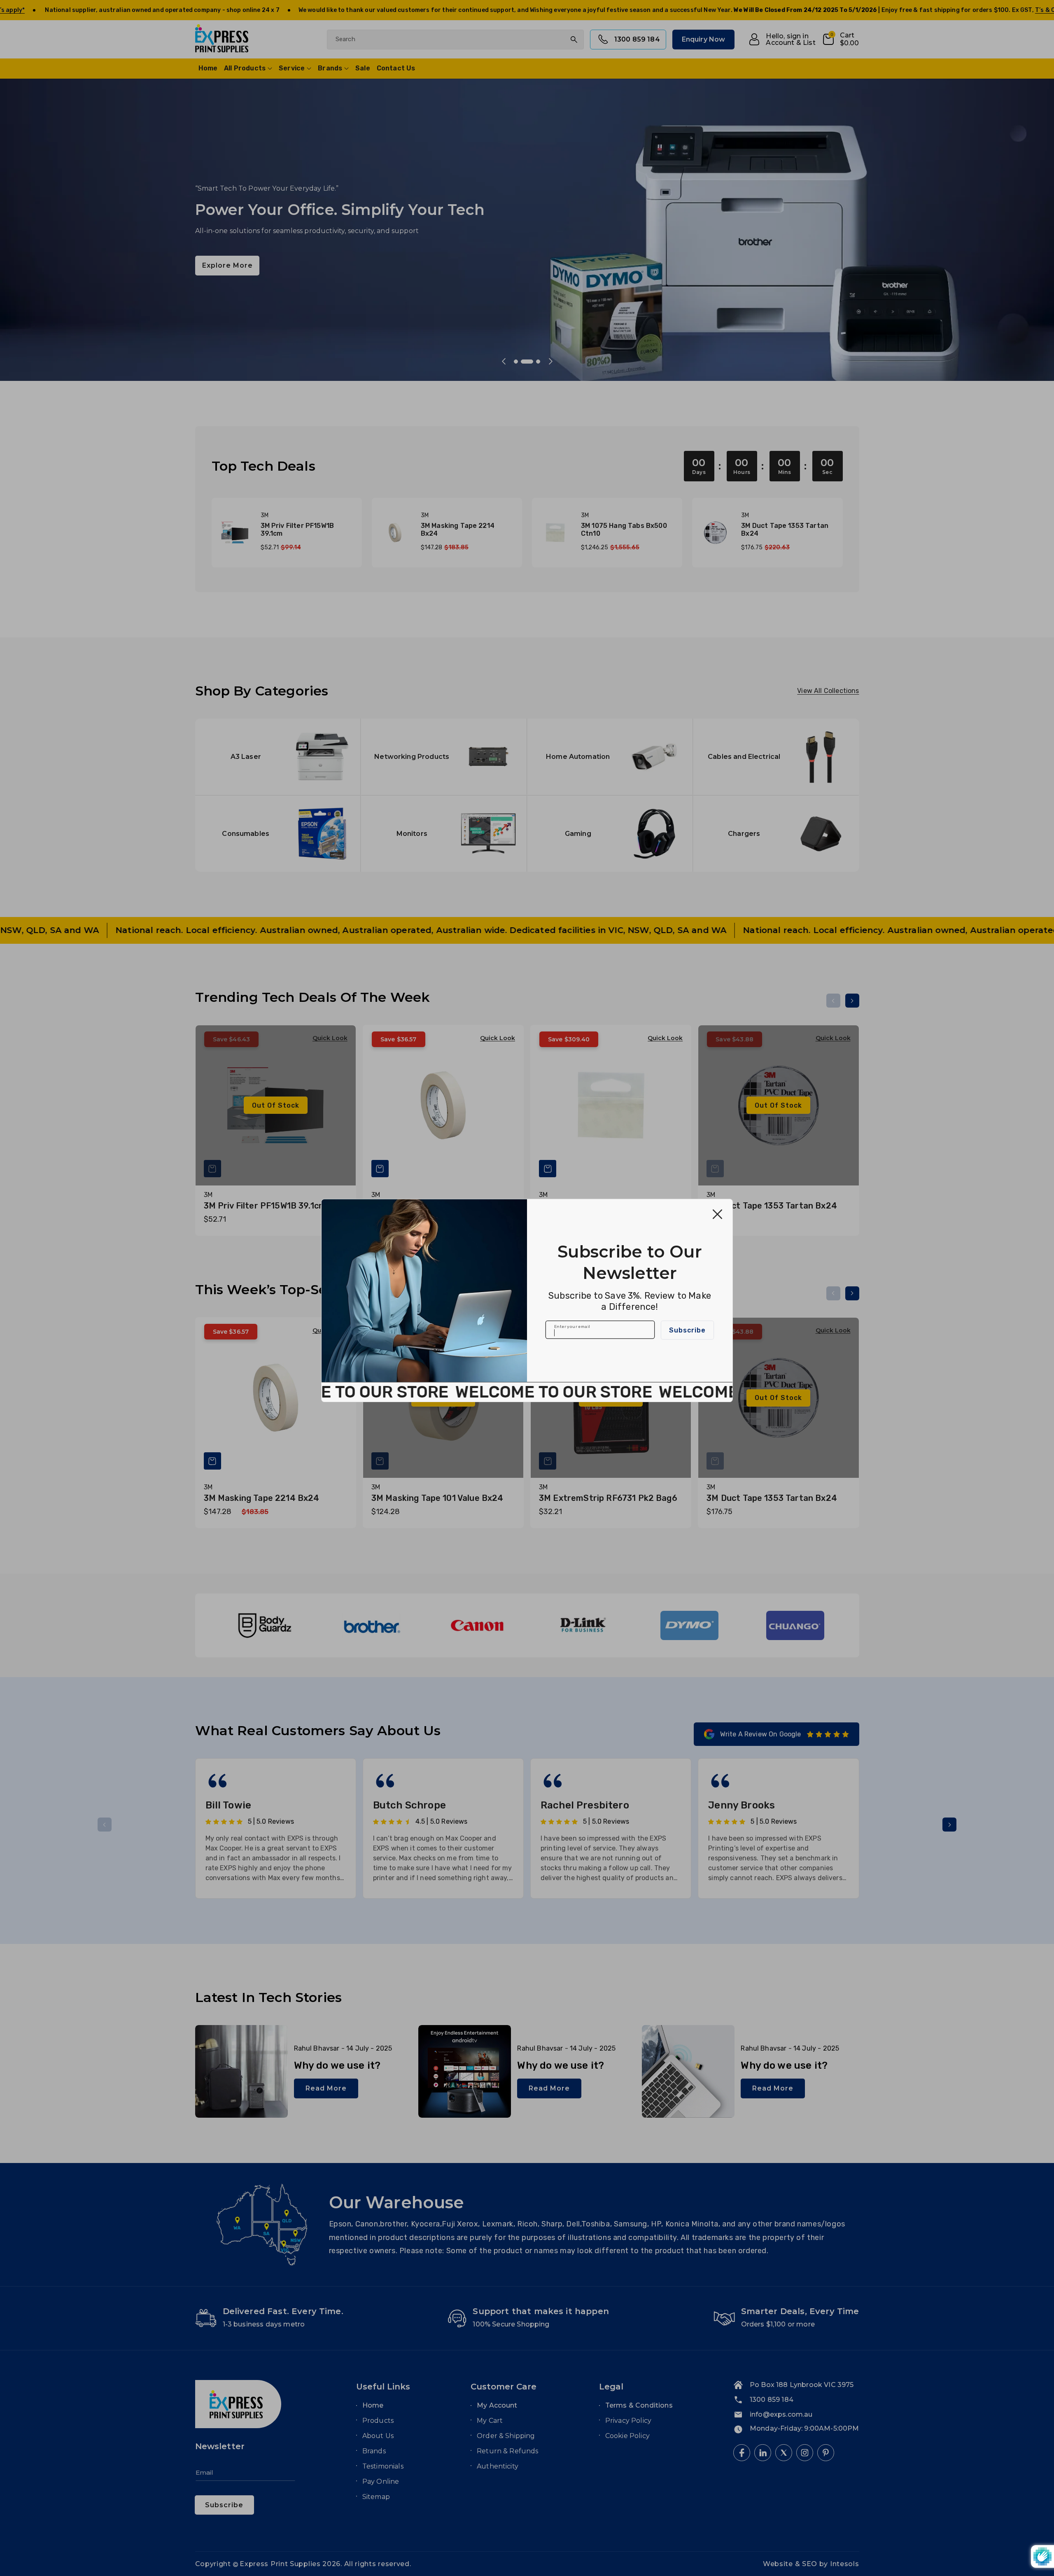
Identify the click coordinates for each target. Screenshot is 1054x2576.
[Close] (717, 1214)
